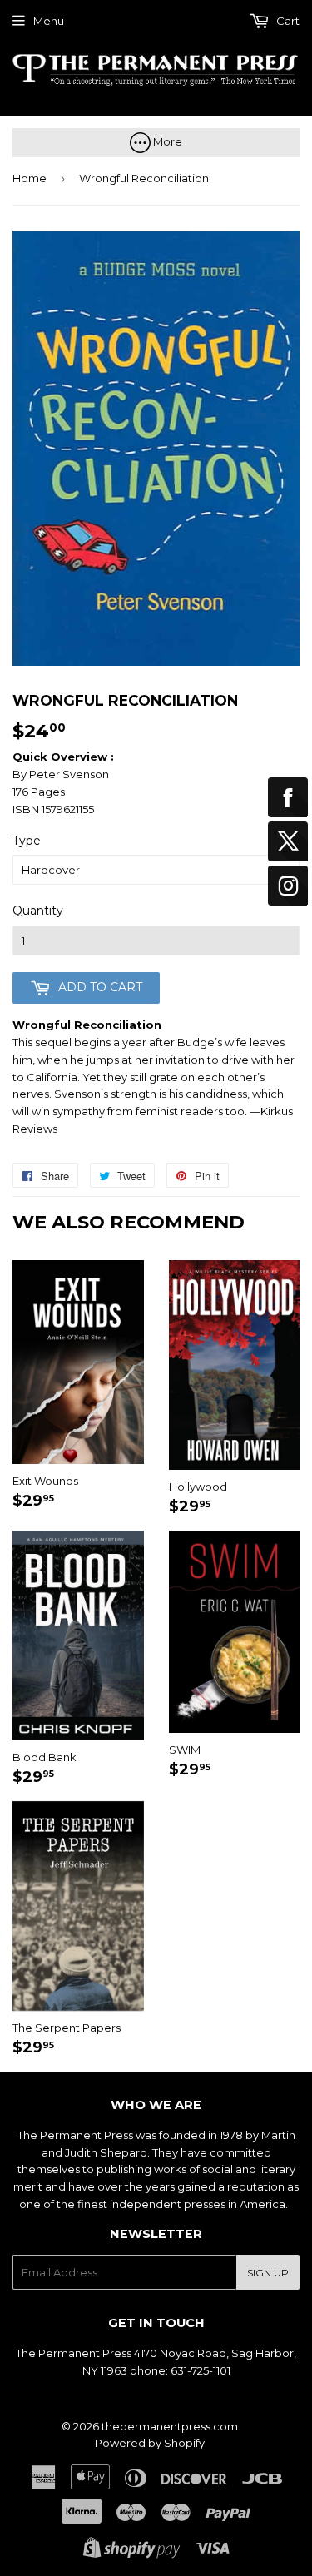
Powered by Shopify (150, 2443)
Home (30, 178)
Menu (49, 21)
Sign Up (268, 2273)
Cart (287, 21)
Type (27, 841)
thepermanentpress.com (170, 2426)
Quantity (38, 911)
